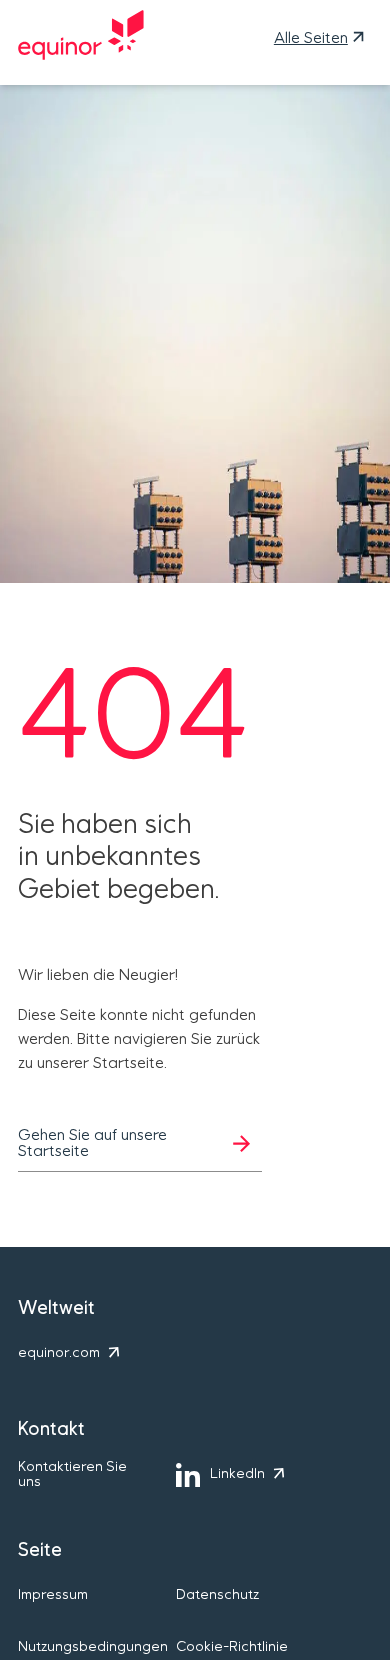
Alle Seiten (311, 38)
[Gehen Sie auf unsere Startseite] (81, 38)
